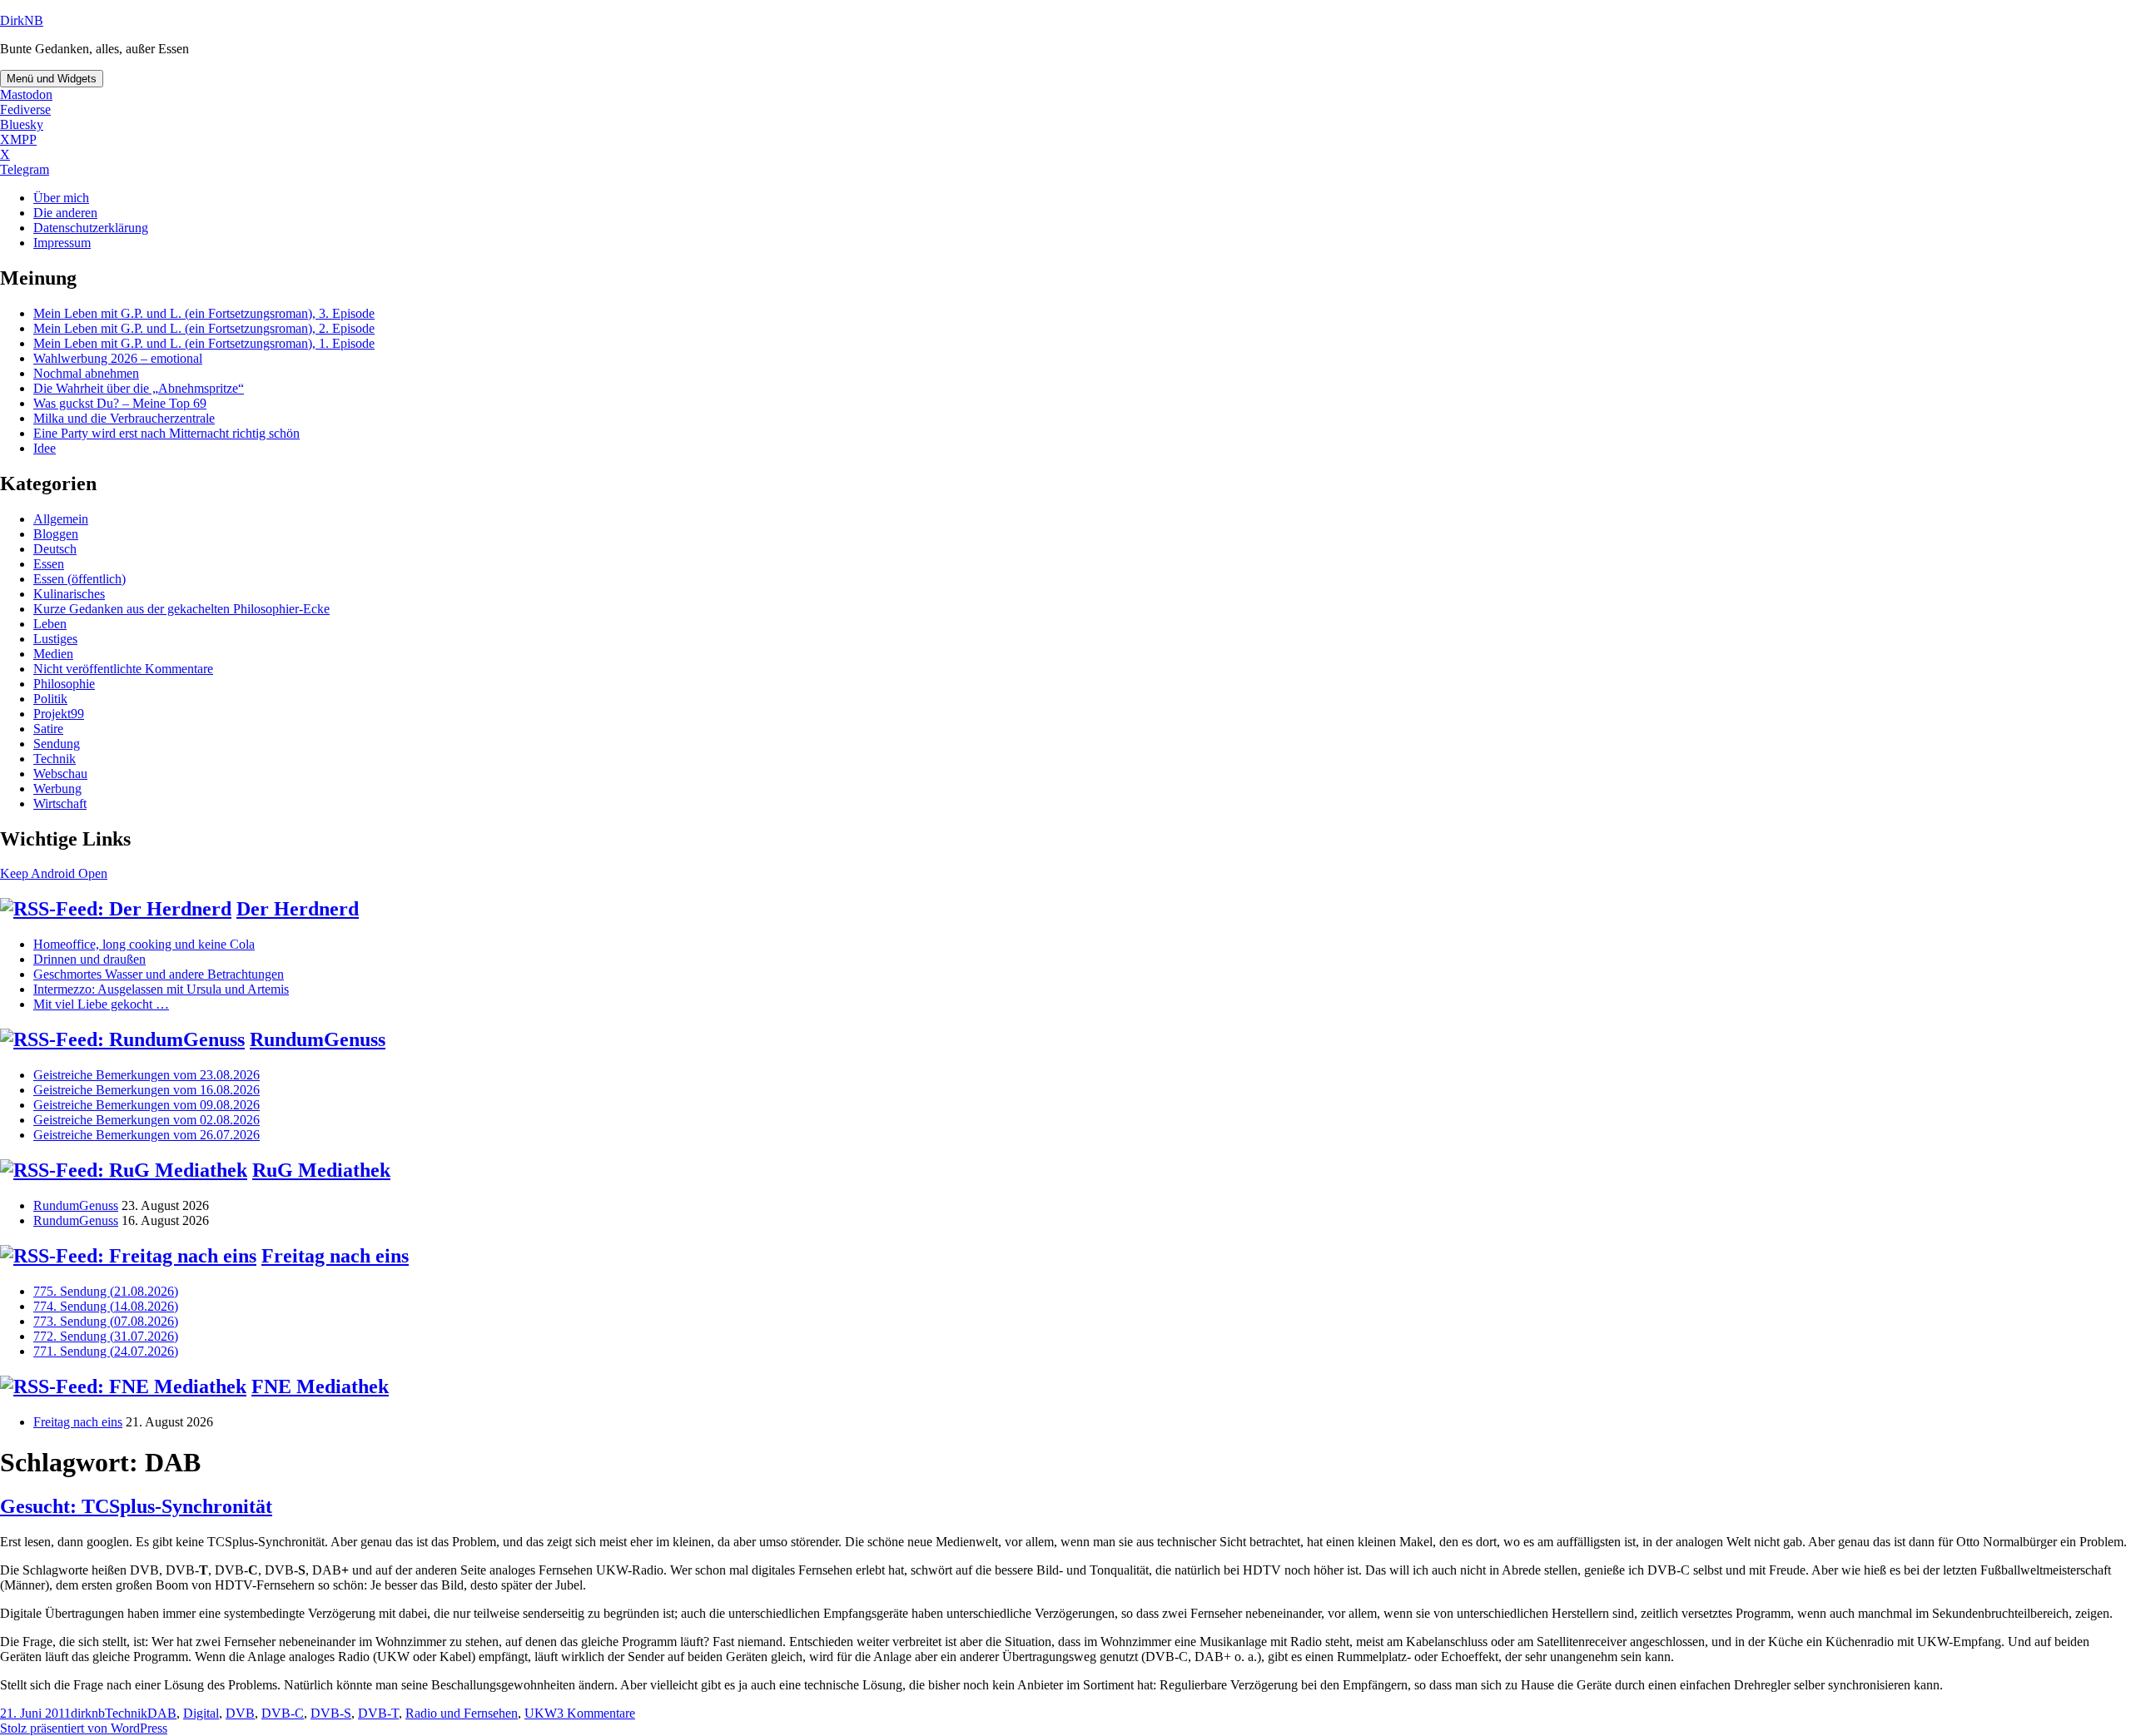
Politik (50, 699)
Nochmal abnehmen (86, 373)
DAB (162, 1713)
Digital (201, 1713)
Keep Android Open (54, 873)
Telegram (25, 169)
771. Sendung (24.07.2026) (106, 1351)
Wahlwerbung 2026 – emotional (118, 358)
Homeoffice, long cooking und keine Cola (144, 944)
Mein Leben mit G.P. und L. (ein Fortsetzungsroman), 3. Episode (204, 313)
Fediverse (25, 109)
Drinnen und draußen (89, 959)
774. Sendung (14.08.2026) (106, 1306)
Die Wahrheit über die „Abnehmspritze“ (139, 388)
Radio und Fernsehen (462, 1713)
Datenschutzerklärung (91, 228)
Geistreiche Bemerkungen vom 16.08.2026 (147, 1090)
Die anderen (65, 213)
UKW (541, 1713)
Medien (53, 654)
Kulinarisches (69, 594)
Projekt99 (59, 714)
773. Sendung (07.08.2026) (106, 1321)
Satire (48, 729)
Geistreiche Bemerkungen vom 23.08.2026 (147, 1075)
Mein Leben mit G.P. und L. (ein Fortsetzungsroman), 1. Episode (204, 343)
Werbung (57, 789)
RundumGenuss (318, 1039)
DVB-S (331, 1713)
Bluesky (22, 124)
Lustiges (55, 639)
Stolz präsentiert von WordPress (84, 1728)
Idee (45, 448)
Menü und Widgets (52, 79)
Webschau (60, 774)
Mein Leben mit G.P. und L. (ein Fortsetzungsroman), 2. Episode (204, 328)
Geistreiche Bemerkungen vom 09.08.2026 (147, 1105)
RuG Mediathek (321, 1170)
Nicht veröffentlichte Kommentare (123, 669)
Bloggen (56, 534)
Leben (50, 624)
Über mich (61, 198)
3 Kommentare (596, 1713)
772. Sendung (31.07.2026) (106, 1336)
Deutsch (55, 549)
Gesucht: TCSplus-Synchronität (136, 1506)
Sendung (57, 744)
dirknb (88, 1713)
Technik (55, 759)
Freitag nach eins (335, 1256)
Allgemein (61, 519)
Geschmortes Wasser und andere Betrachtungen (159, 974)
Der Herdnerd (298, 909)
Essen (49, 564)
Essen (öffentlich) (79, 579)
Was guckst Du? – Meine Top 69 (120, 403)
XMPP (18, 139)
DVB (240, 1713)
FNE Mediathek (320, 1386)
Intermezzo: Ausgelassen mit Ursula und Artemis (161, 989)
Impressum (62, 243)
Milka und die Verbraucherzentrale (124, 418)
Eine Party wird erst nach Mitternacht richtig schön (166, 433)
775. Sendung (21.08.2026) (106, 1291)
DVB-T (378, 1713)
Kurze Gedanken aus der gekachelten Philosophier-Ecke (181, 609)
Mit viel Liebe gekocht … (101, 1004)
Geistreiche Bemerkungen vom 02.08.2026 (147, 1120)
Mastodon (26, 94)
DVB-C (283, 1713)
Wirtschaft (60, 804)
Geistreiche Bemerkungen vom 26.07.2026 (147, 1135)
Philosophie (64, 684)
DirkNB (22, 20)
